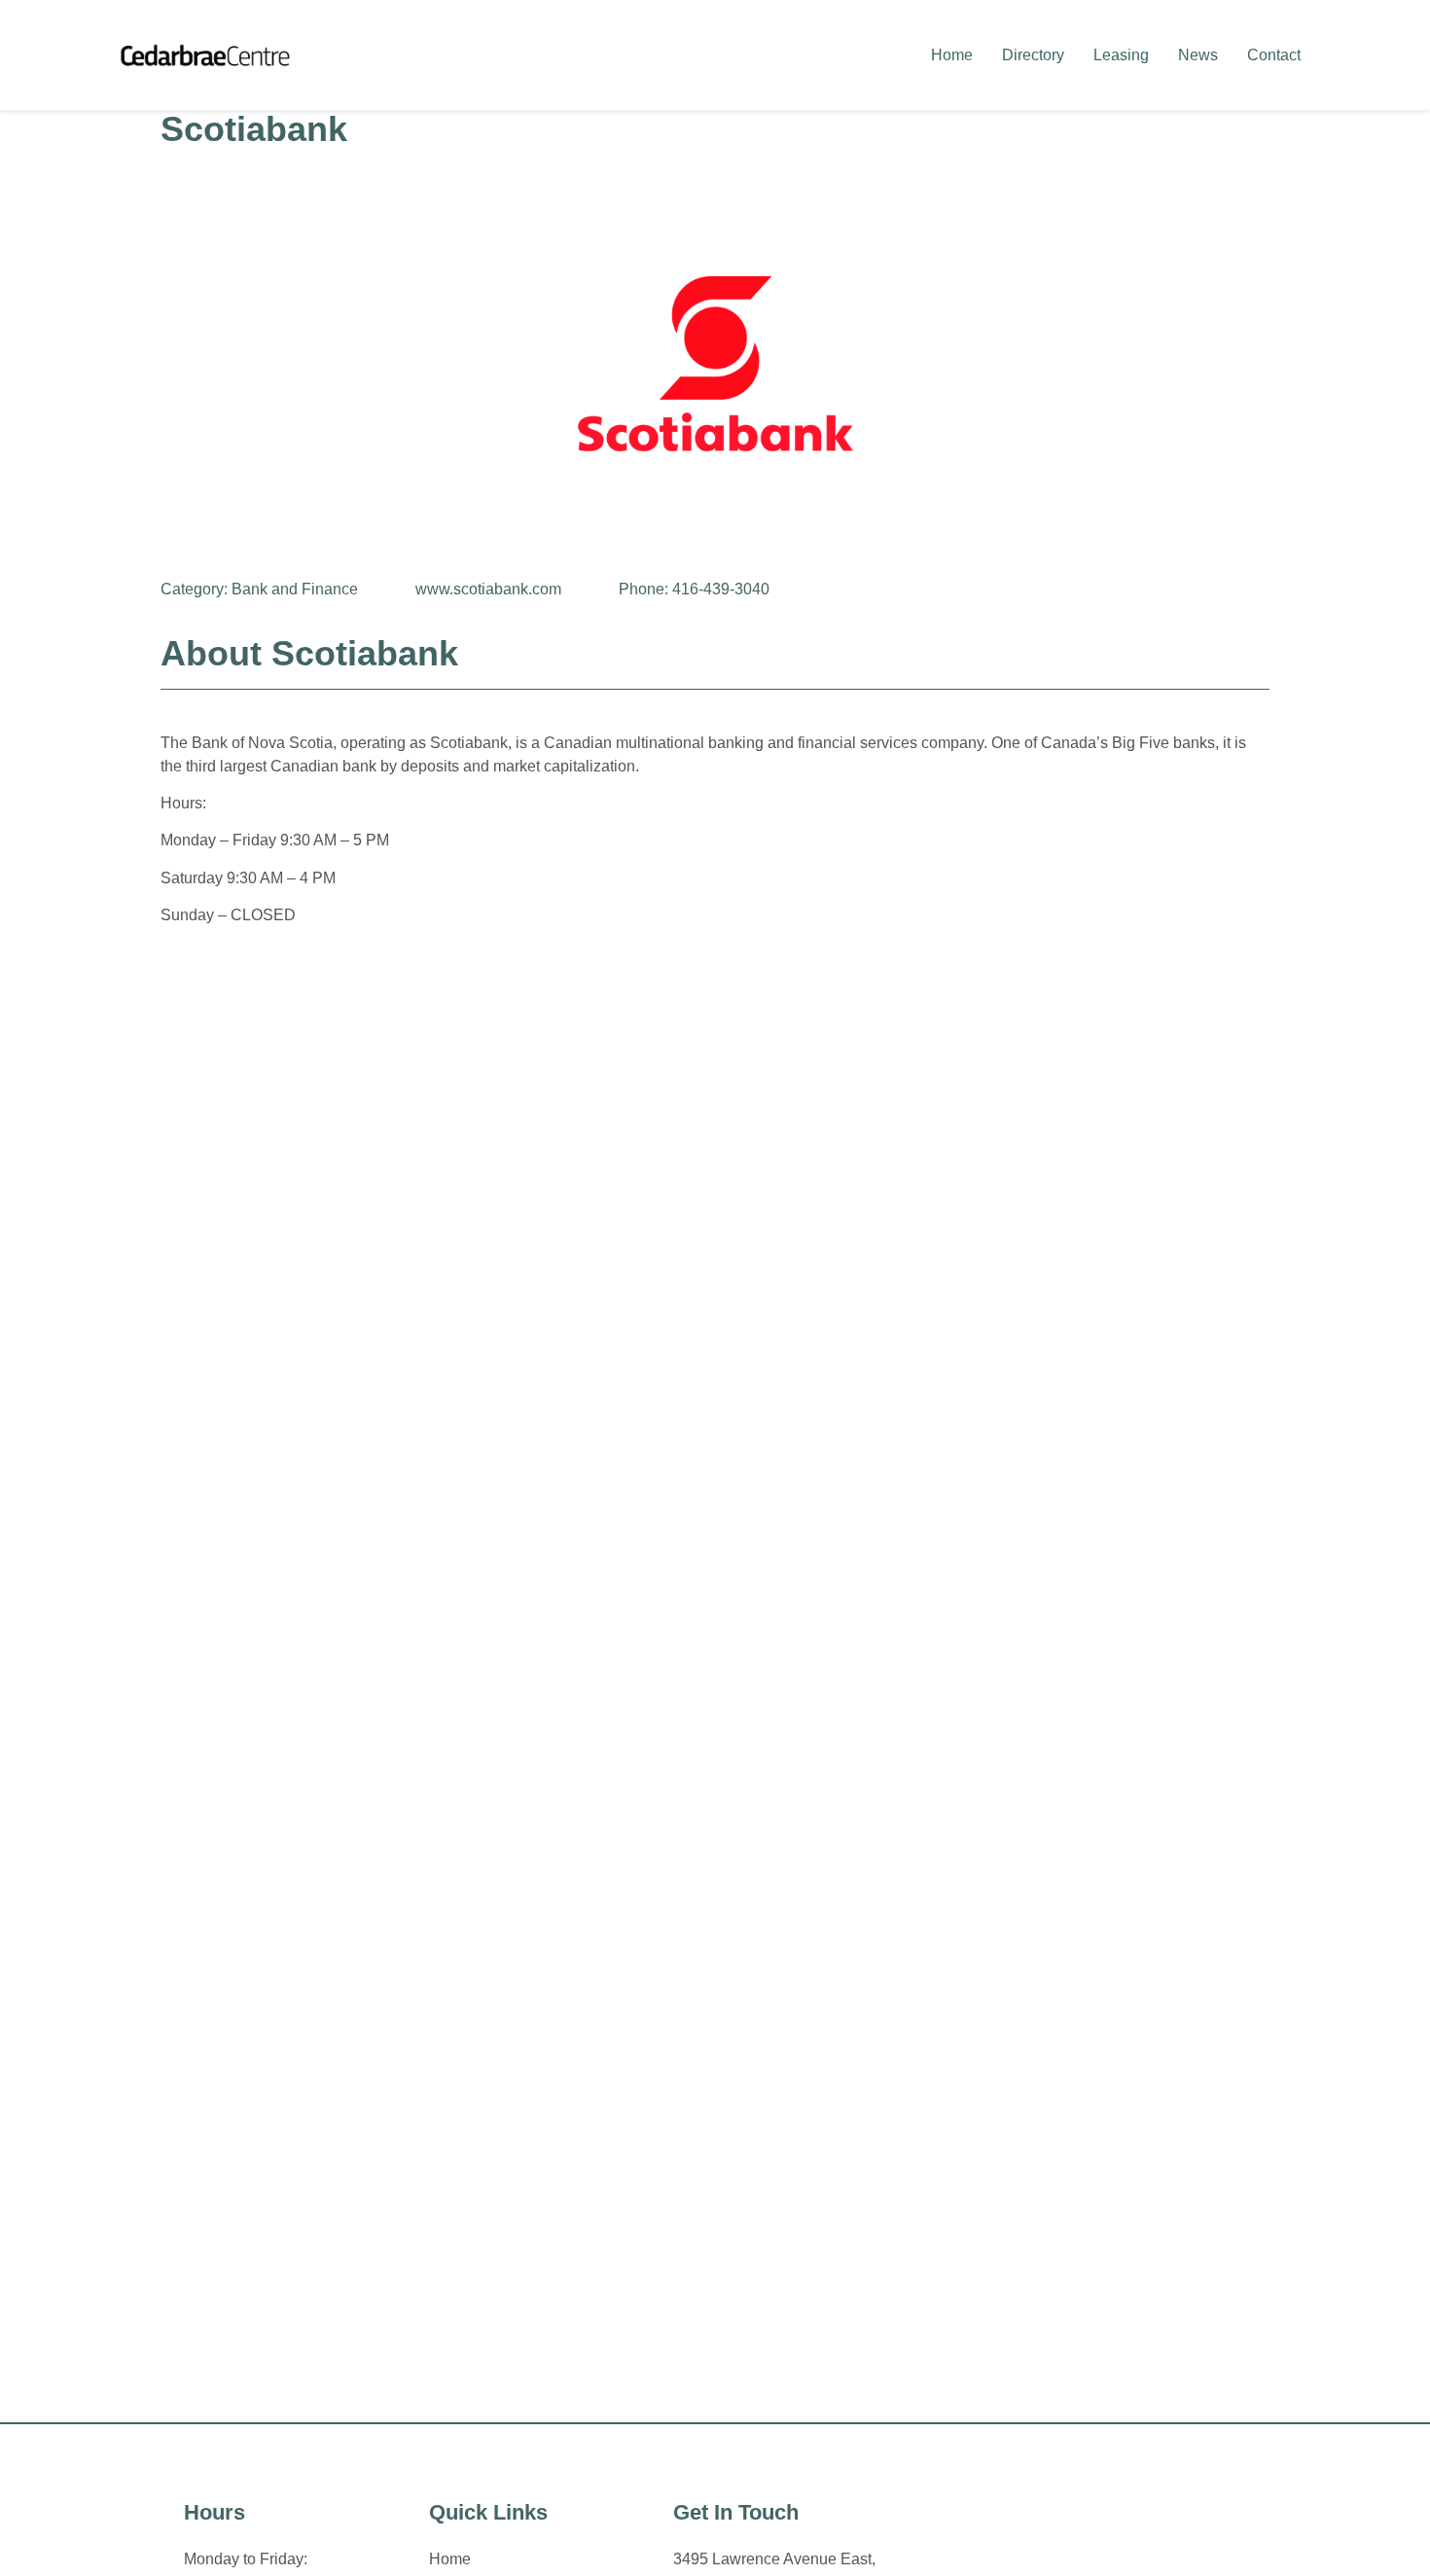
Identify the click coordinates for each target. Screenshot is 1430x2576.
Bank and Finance (295, 589)
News (1198, 55)
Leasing (1121, 55)
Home (952, 55)
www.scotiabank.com (488, 589)
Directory (1033, 55)
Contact (1274, 55)
